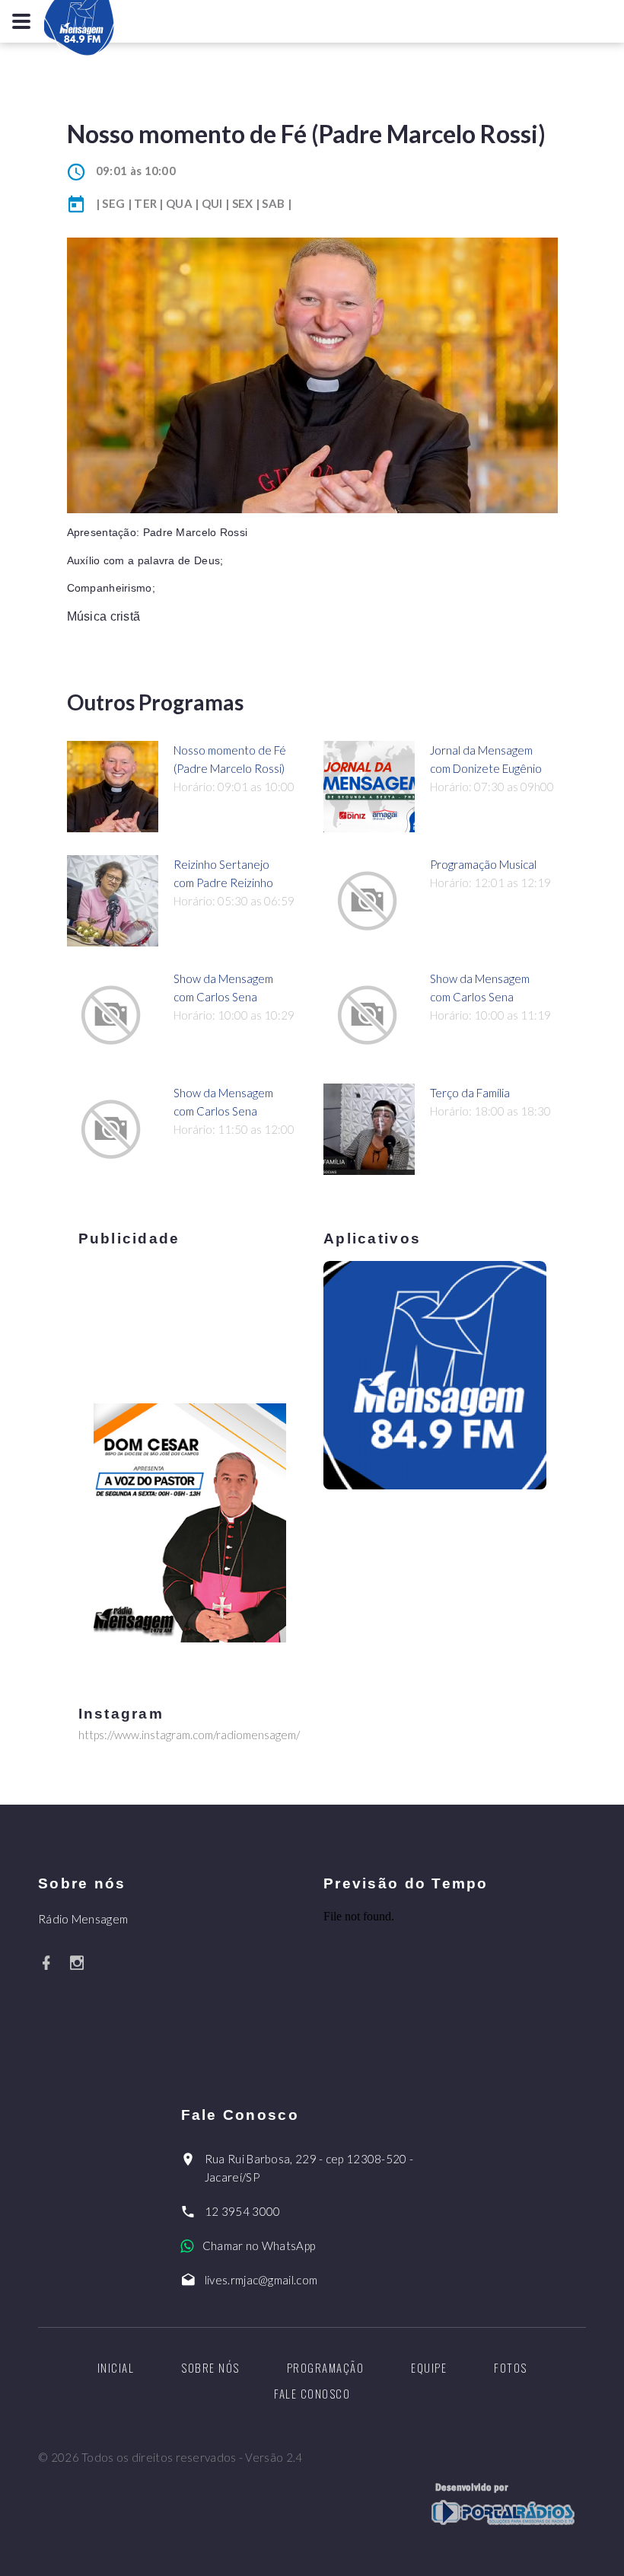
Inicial (116, 2367)
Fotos (511, 2367)
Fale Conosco (312, 2393)
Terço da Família (470, 1093)
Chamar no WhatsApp (259, 2246)
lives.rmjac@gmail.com (261, 2280)
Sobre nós (210, 2367)
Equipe (429, 2367)
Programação (326, 2367)
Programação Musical (483, 864)
